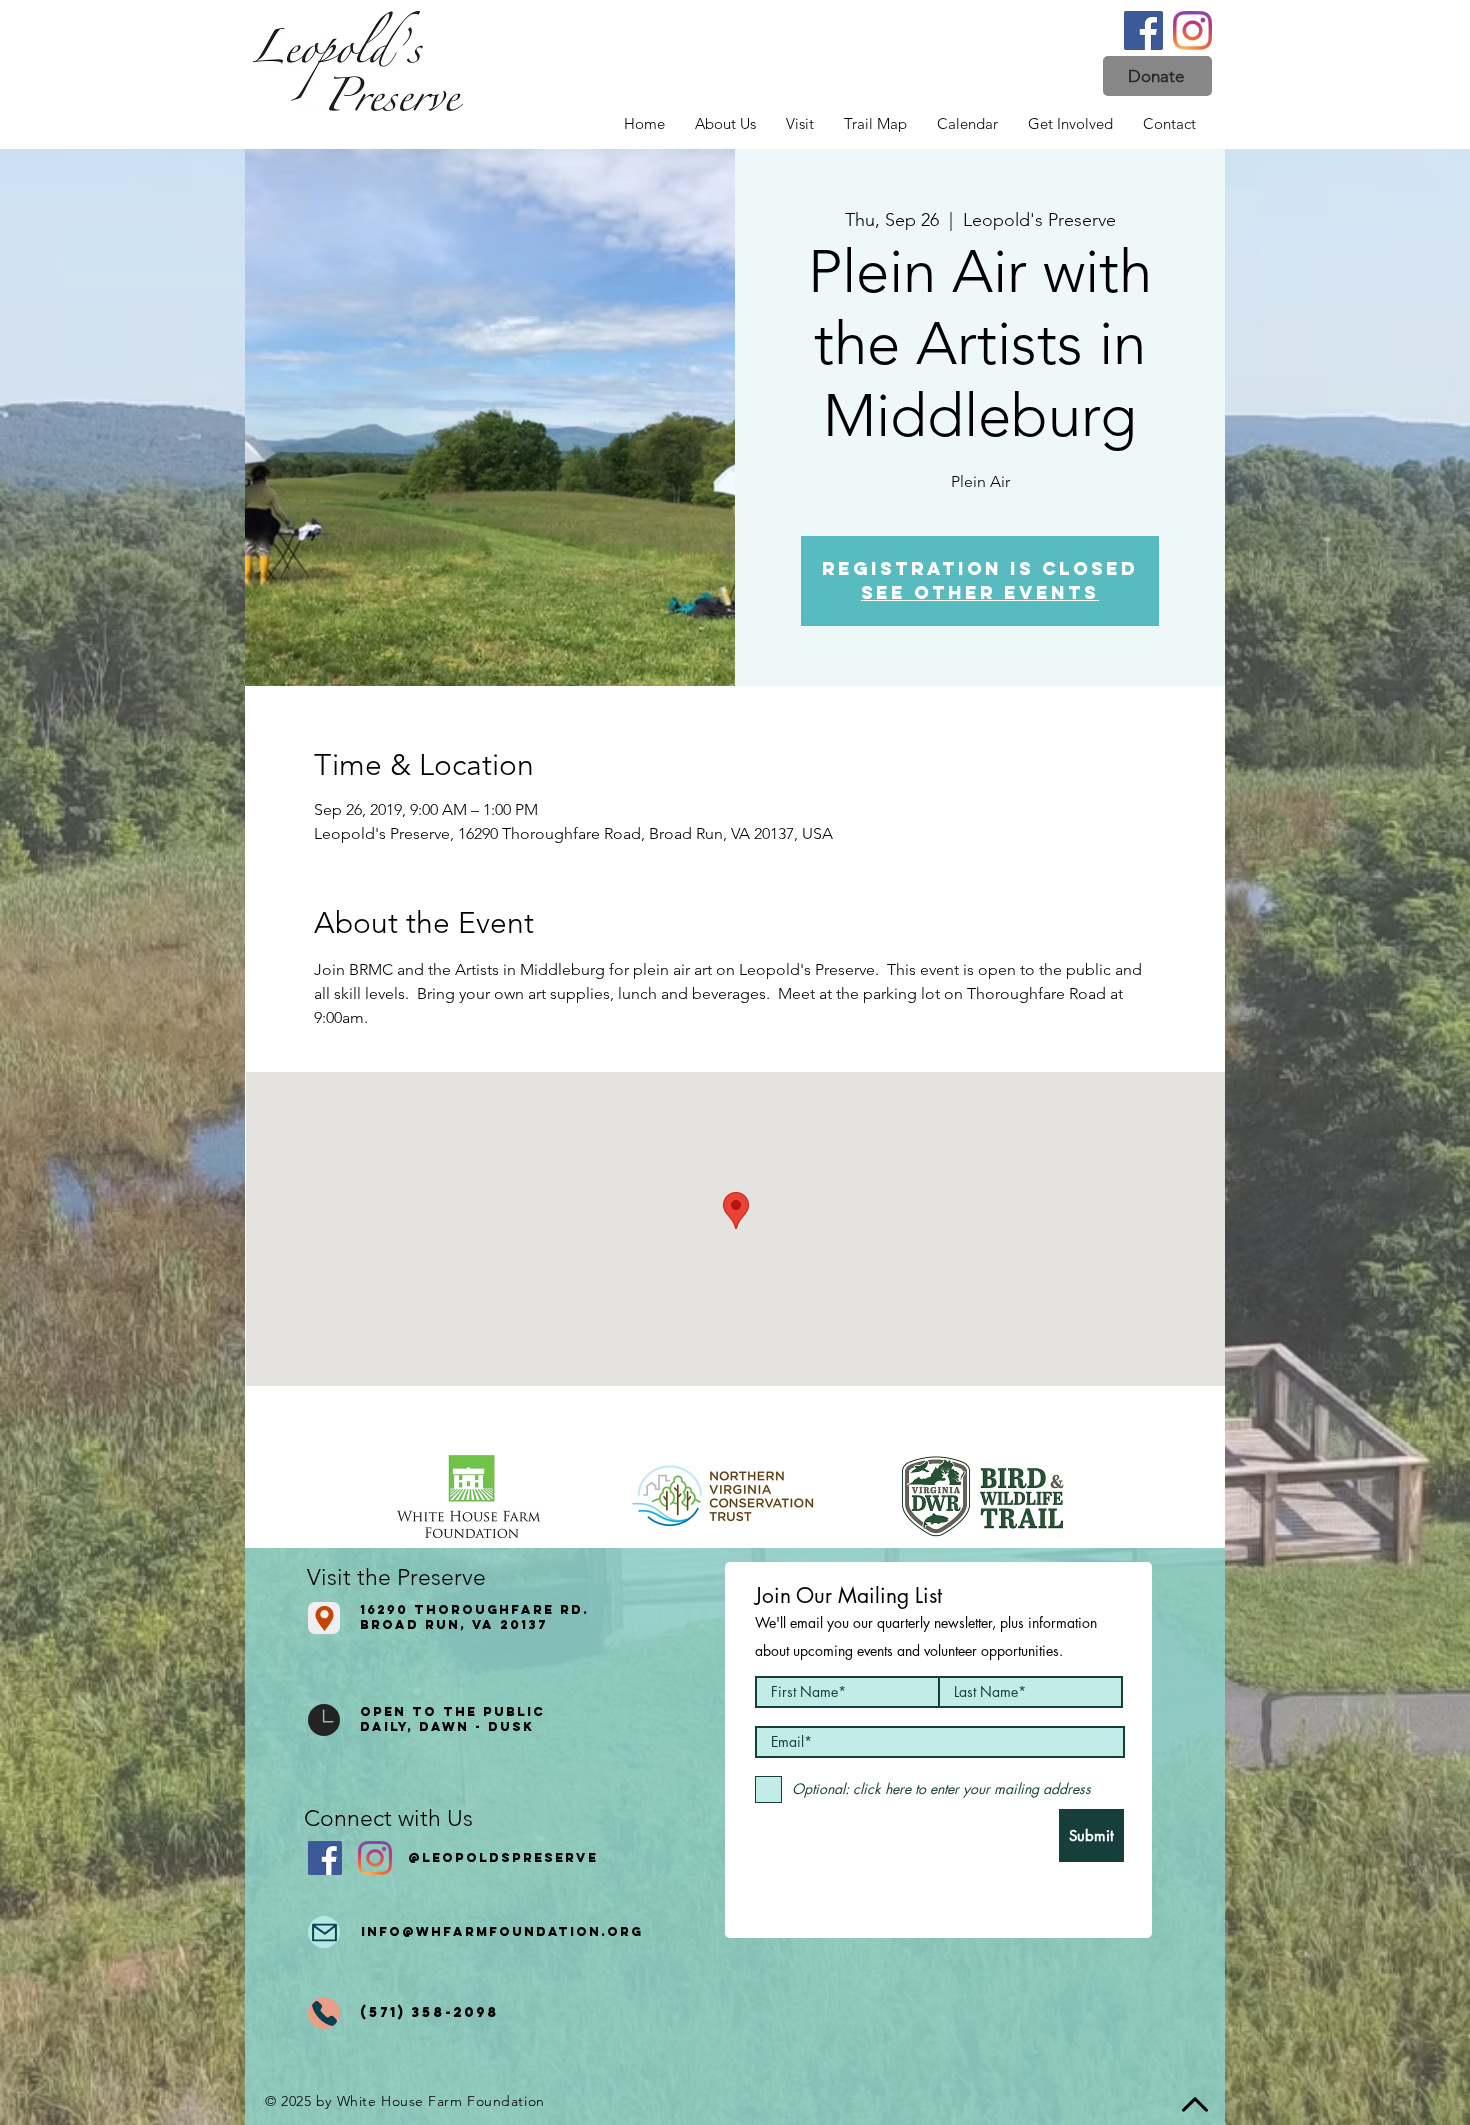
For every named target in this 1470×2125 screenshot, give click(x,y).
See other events (980, 592)
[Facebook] (1143, 30)
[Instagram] (1192, 30)
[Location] (324, 1618)
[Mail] (324, 1932)
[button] (1157, 76)
